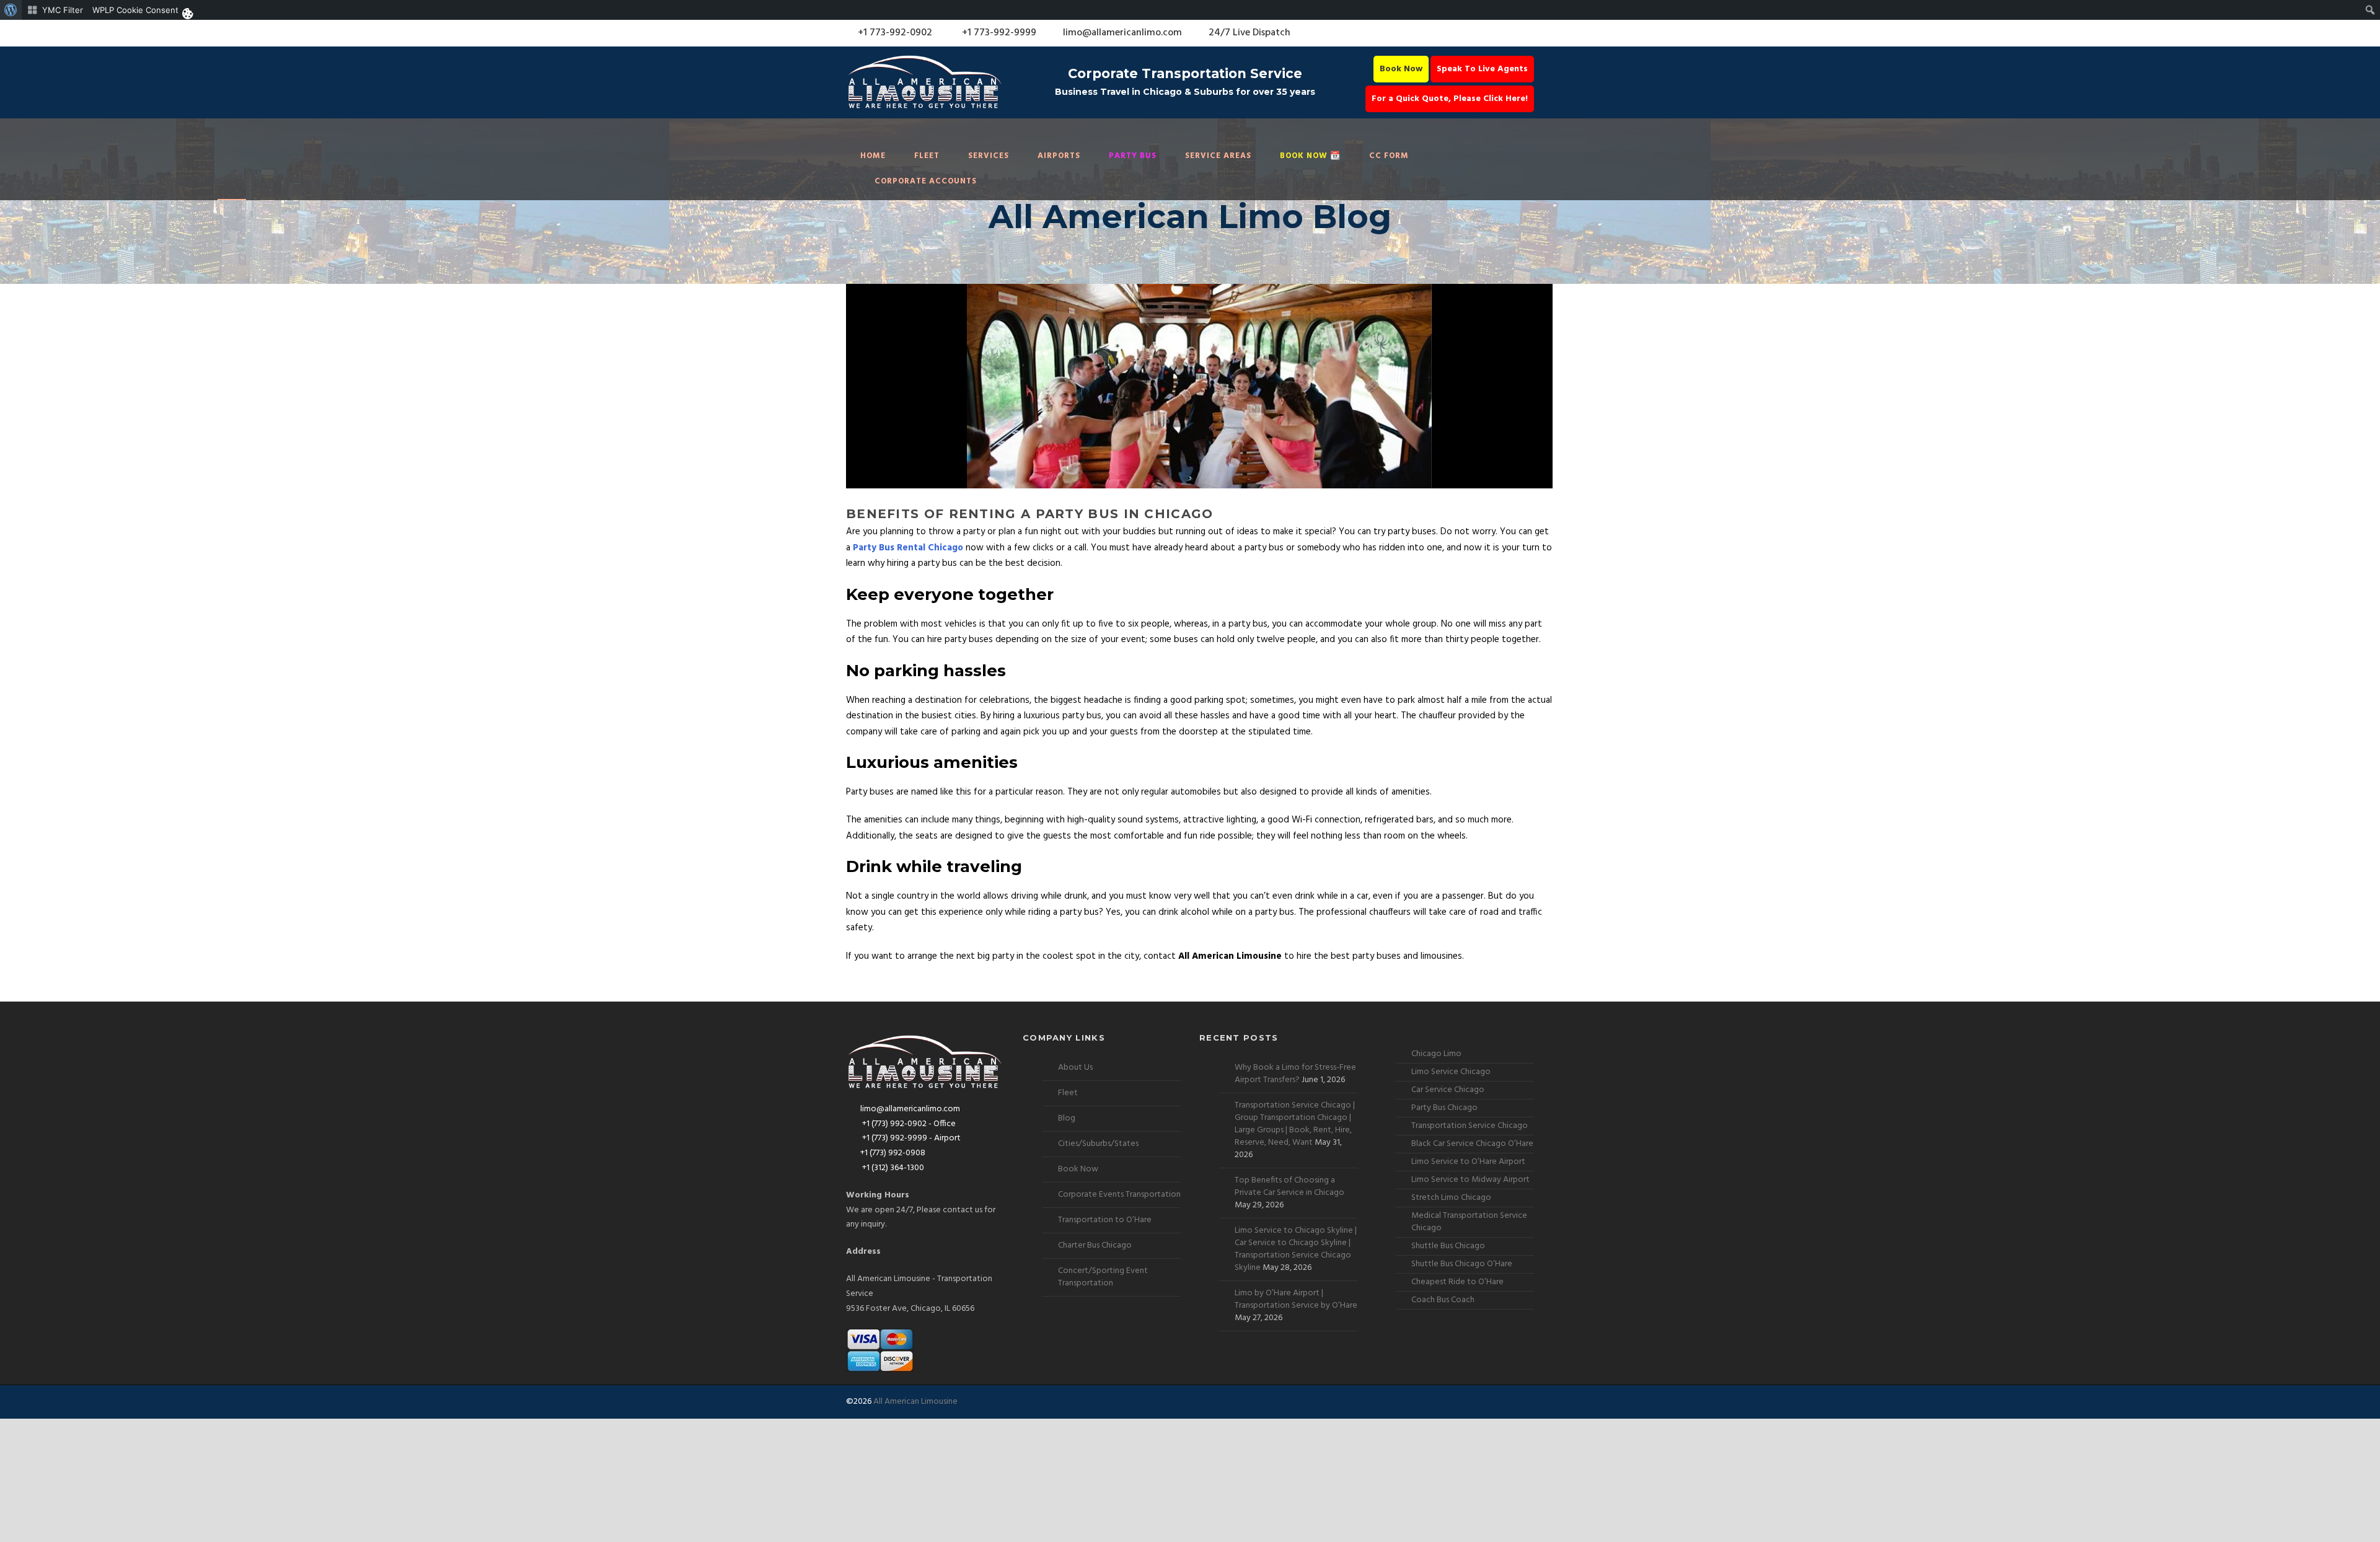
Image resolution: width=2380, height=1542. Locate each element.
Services (989, 156)
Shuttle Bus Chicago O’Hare (1462, 1264)
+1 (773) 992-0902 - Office (908, 1124)
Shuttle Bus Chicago (1448, 1246)
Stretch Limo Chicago (1451, 1198)
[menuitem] (11, 10)
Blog (1067, 1118)
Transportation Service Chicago (1470, 1126)
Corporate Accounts (926, 181)
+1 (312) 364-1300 (892, 1168)
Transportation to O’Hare (1105, 1220)
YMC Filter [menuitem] (63, 10)
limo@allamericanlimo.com (1122, 33)
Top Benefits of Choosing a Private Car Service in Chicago (1289, 1187)
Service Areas (1218, 156)
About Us (1075, 1068)
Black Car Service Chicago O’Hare (1472, 1144)
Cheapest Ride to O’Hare (1457, 1282)
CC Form (1389, 156)
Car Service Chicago (1448, 1090)
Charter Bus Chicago (1095, 1245)
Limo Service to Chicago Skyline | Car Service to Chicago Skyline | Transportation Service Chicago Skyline (1296, 1249)
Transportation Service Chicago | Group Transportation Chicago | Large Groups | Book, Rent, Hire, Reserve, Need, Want (1295, 1124)
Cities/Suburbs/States (1098, 1144)
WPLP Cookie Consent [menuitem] (135, 10)
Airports (1059, 156)
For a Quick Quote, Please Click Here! (1450, 99)
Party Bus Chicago (1444, 1108)
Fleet (927, 156)
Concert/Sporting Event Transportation (1103, 1277)
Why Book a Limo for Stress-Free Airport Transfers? (1295, 1074)
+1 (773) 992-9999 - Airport (910, 1138)
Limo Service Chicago (1451, 1072)
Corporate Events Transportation (1119, 1195)
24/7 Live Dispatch (1249, 33)
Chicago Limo (1436, 1054)
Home (873, 156)
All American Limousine (915, 1402)
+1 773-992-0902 (894, 33)
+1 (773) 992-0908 (893, 1153)
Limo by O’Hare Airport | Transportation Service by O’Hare (1296, 1299)
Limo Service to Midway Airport (1470, 1180)
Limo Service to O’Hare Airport (1468, 1162)
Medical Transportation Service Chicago (1469, 1222)
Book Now (1401, 69)
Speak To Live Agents (1482, 69)
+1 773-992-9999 (998, 33)
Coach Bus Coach (1443, 1300)
